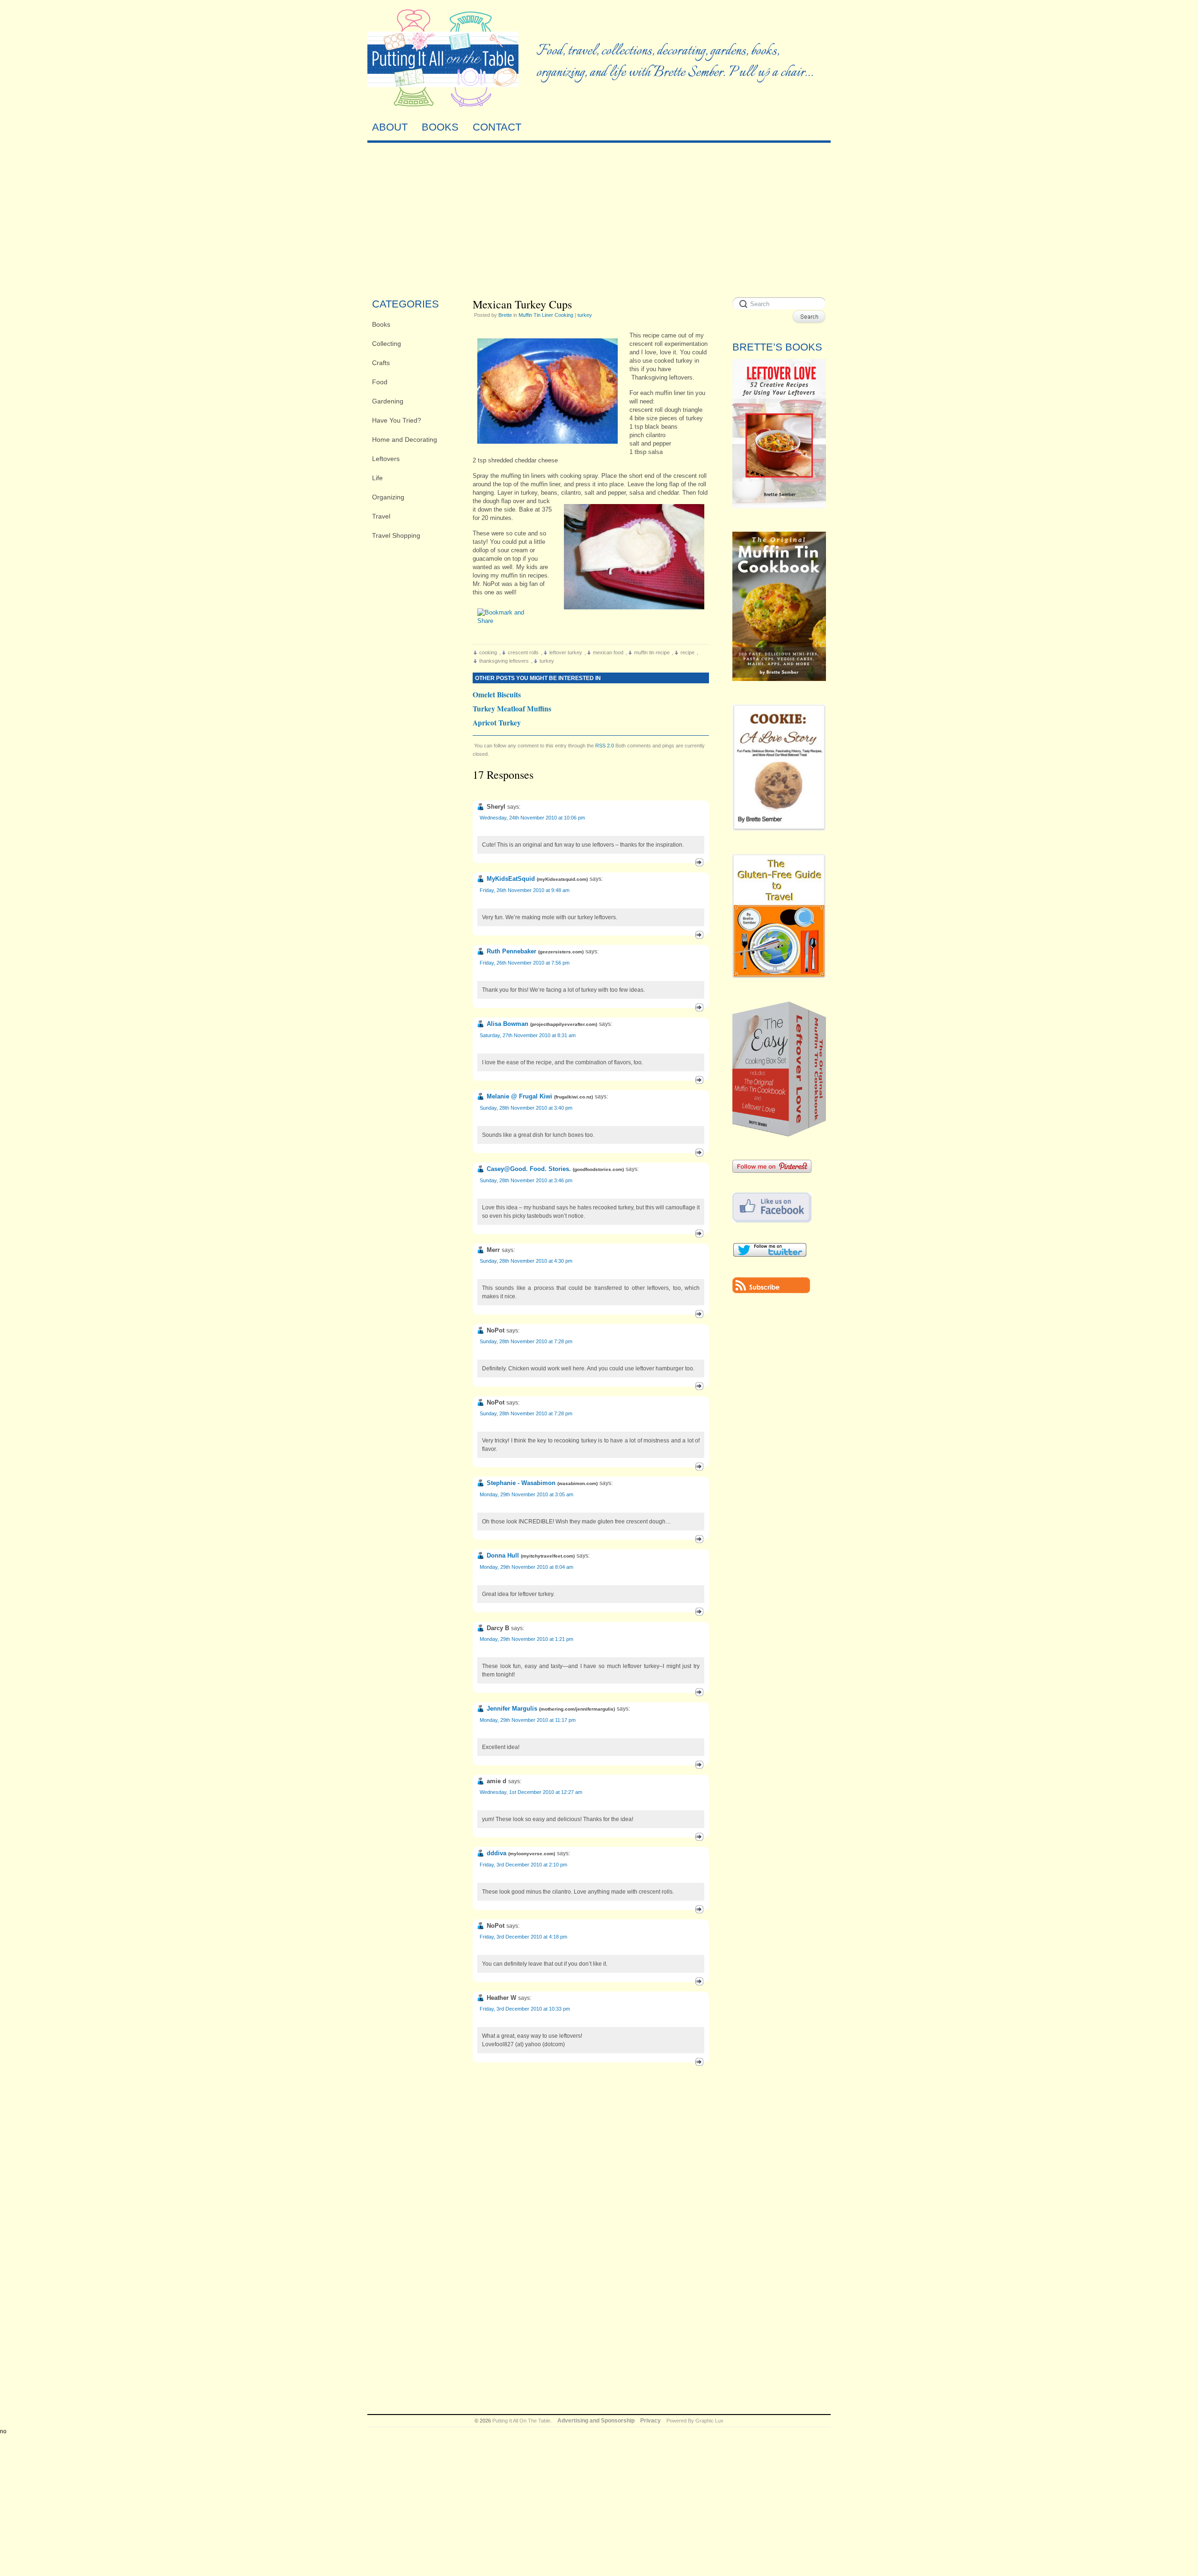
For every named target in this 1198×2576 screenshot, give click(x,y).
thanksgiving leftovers (504, 661)
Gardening (388, 401)
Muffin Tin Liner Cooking (546, 315)
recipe (687, 652)
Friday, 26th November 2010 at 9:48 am (525, 890)
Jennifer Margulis (512, 1709)
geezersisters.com (561, 952)
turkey (585, 315)
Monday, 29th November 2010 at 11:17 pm (528, 1720)
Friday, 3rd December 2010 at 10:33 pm (525, 2009)
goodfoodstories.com (598, 1169)
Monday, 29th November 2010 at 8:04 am (526, 1567)
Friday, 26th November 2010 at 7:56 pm (525, 963)
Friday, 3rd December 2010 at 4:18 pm (523, 1937)
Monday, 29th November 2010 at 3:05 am (526, 1494)
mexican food (608, 652)
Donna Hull (503, 1555)
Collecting (387, 344)
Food (380, 382)
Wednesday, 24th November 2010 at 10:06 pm (532, 818)
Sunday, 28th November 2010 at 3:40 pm (526, 1108)
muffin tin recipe (652, 652)
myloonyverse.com (532, 1854)
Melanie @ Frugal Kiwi (519, 1096)
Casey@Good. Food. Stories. (529, 1169)
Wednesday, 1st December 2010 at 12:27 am (531, 1792)
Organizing (388, 497)
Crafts (381, 363)
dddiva (497, 1853)
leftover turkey (566, 652)
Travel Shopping (396, 535)
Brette (505, 315)
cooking (488, 652)
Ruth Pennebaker (511, 951)
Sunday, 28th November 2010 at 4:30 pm (526, 1261)
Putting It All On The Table (521, 2421)
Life (377, 478)
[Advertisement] (599, 218)
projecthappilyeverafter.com (564, 1024)
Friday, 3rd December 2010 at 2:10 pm (523, 1865)
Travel (381, 516)
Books (381, 324)
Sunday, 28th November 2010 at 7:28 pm (526, 1341)
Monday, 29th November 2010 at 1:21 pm (526, 1639)
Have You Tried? (397, 420)
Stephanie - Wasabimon (521, 1483)
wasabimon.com (577, 1483)
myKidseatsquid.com (562, 879)
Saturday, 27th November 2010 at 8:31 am (528, 1035)
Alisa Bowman (508, 1024)
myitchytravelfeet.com (548, 1556)
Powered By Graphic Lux (695, 2421)
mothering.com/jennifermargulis (577, 1709)
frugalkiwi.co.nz (573, 1097)
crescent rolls (523, 652)
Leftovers (386, 459)
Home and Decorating (405, 439)
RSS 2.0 (605, 746)
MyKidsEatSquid (511, 879)
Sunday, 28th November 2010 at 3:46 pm (526, 1180)
